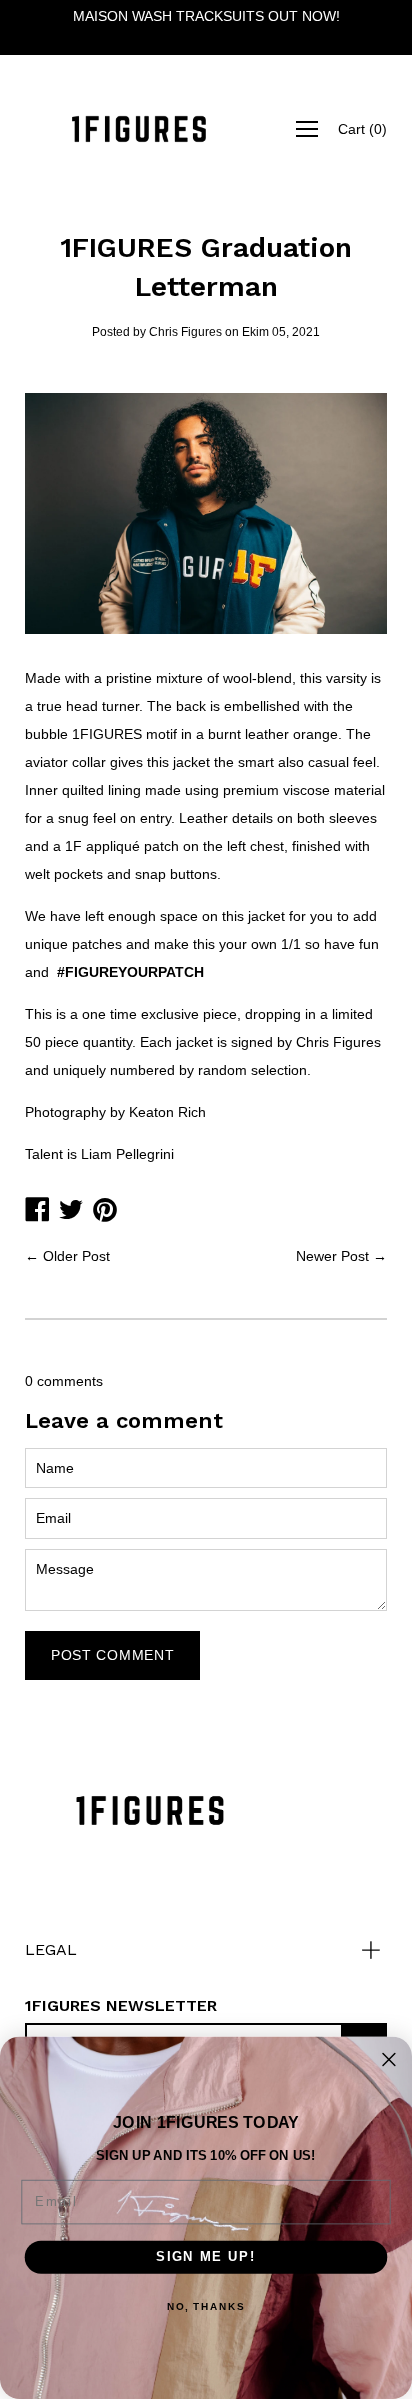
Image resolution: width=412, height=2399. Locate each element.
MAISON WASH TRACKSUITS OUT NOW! (206, 16)
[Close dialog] (389, 2060)
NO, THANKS (206, 2307)
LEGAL (51, 1949)
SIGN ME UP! (206, 2256)
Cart (362, 129)
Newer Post (332, 1256)
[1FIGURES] (139, 129)
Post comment (112, 1655)
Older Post (76, 1256)
